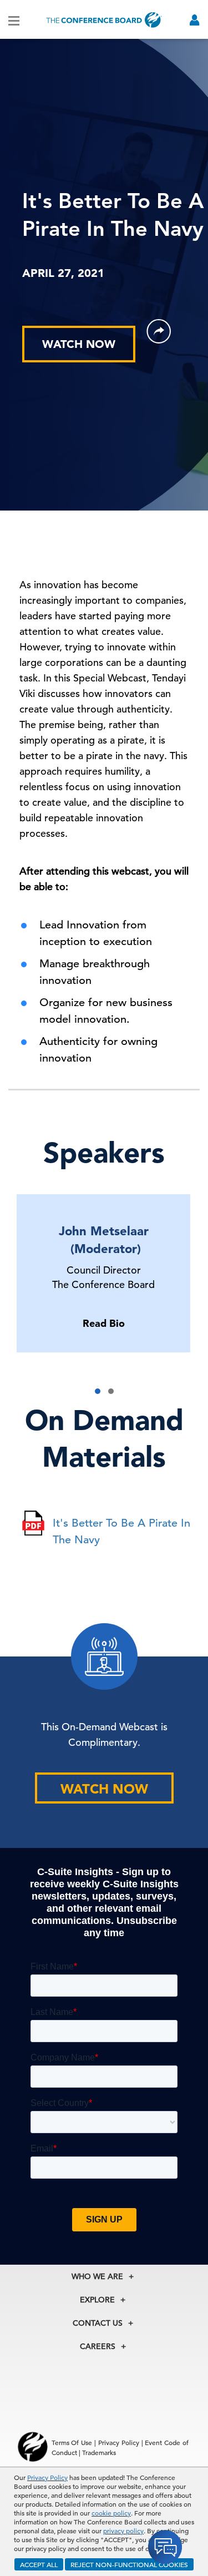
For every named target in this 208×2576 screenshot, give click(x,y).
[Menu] (14, 20)
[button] (98, 1391)
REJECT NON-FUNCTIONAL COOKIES (129, 2564)
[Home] (104, 20)
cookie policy (111, 2513)
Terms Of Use (72, 2442)
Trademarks (99, 2452)
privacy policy (123, 2530)
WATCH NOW (79, 344)
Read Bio (104, 1323)
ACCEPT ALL (39, 2564)
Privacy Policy (47, 2477)
